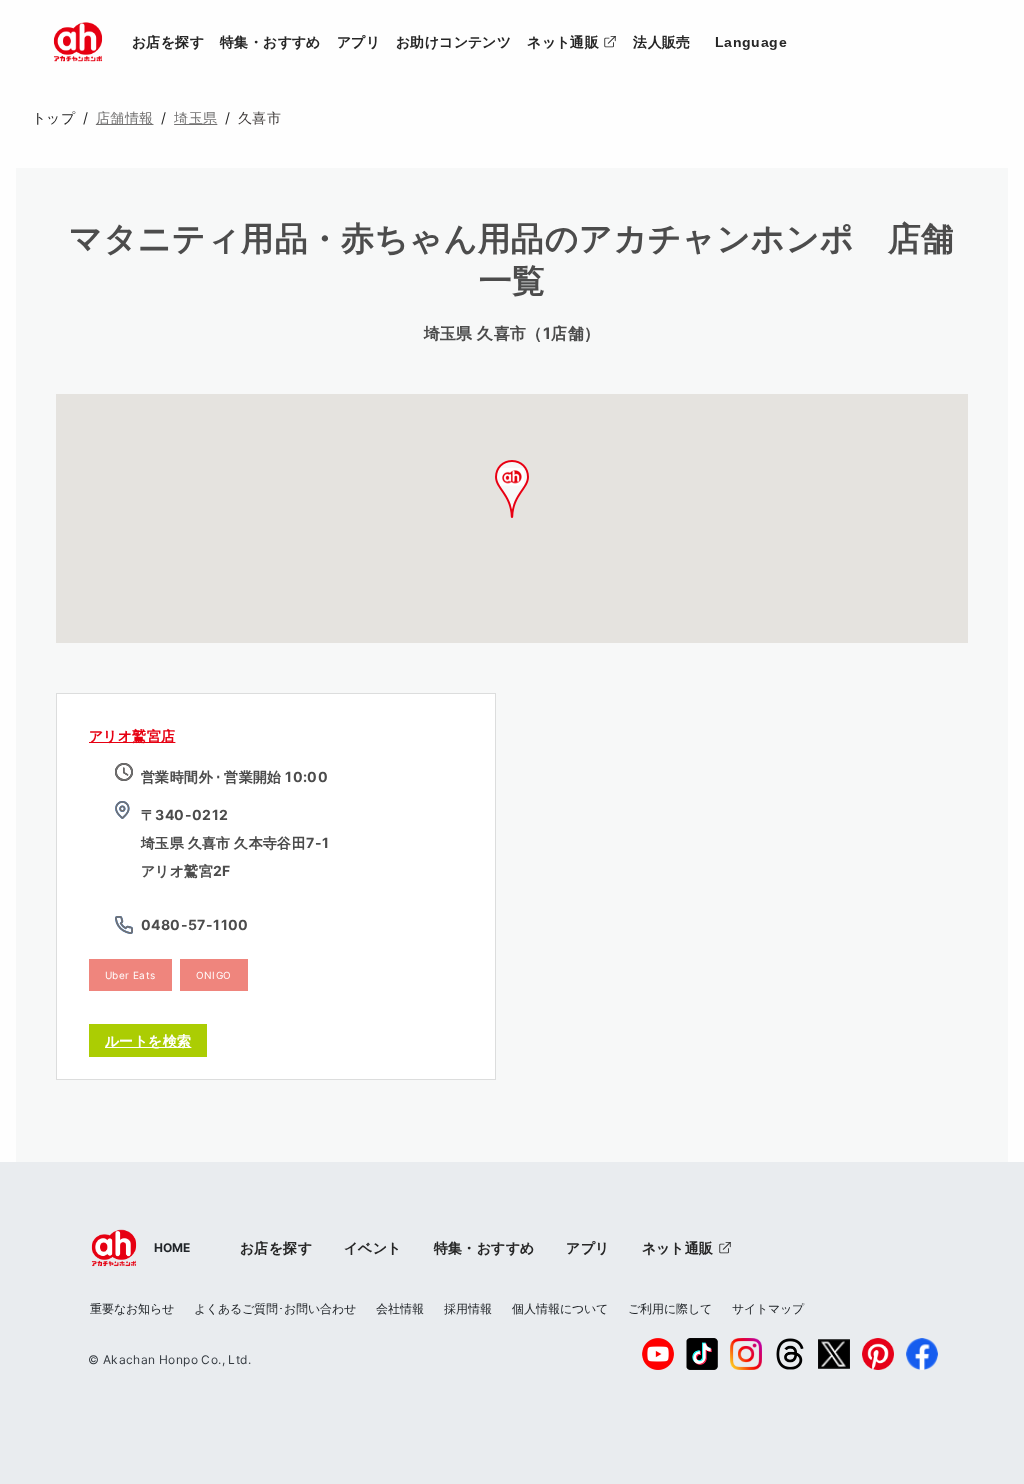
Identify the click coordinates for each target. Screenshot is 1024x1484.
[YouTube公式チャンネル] (658, 1354)
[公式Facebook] (922, 1354)
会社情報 (400, 1308)
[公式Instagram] (746, 1354)
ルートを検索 (148, 1040)
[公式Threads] (790, 1354)
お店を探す (168, 42)
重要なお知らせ (132, 1308)
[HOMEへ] (78, 42)
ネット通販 (576, 41)
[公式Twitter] (834, 1354)
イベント (373, 1247)
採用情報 (468, 1308)
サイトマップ (768, 1308)
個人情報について (560, 1308)
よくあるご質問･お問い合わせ (275, 1308)
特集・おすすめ (270, 42)
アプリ (358, 42)
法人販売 (662, 42)
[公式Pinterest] (878, 1354)
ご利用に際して (670, 1308)
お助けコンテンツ (453, 42)
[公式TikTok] (702, 1354)
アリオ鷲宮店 (132, 735)
